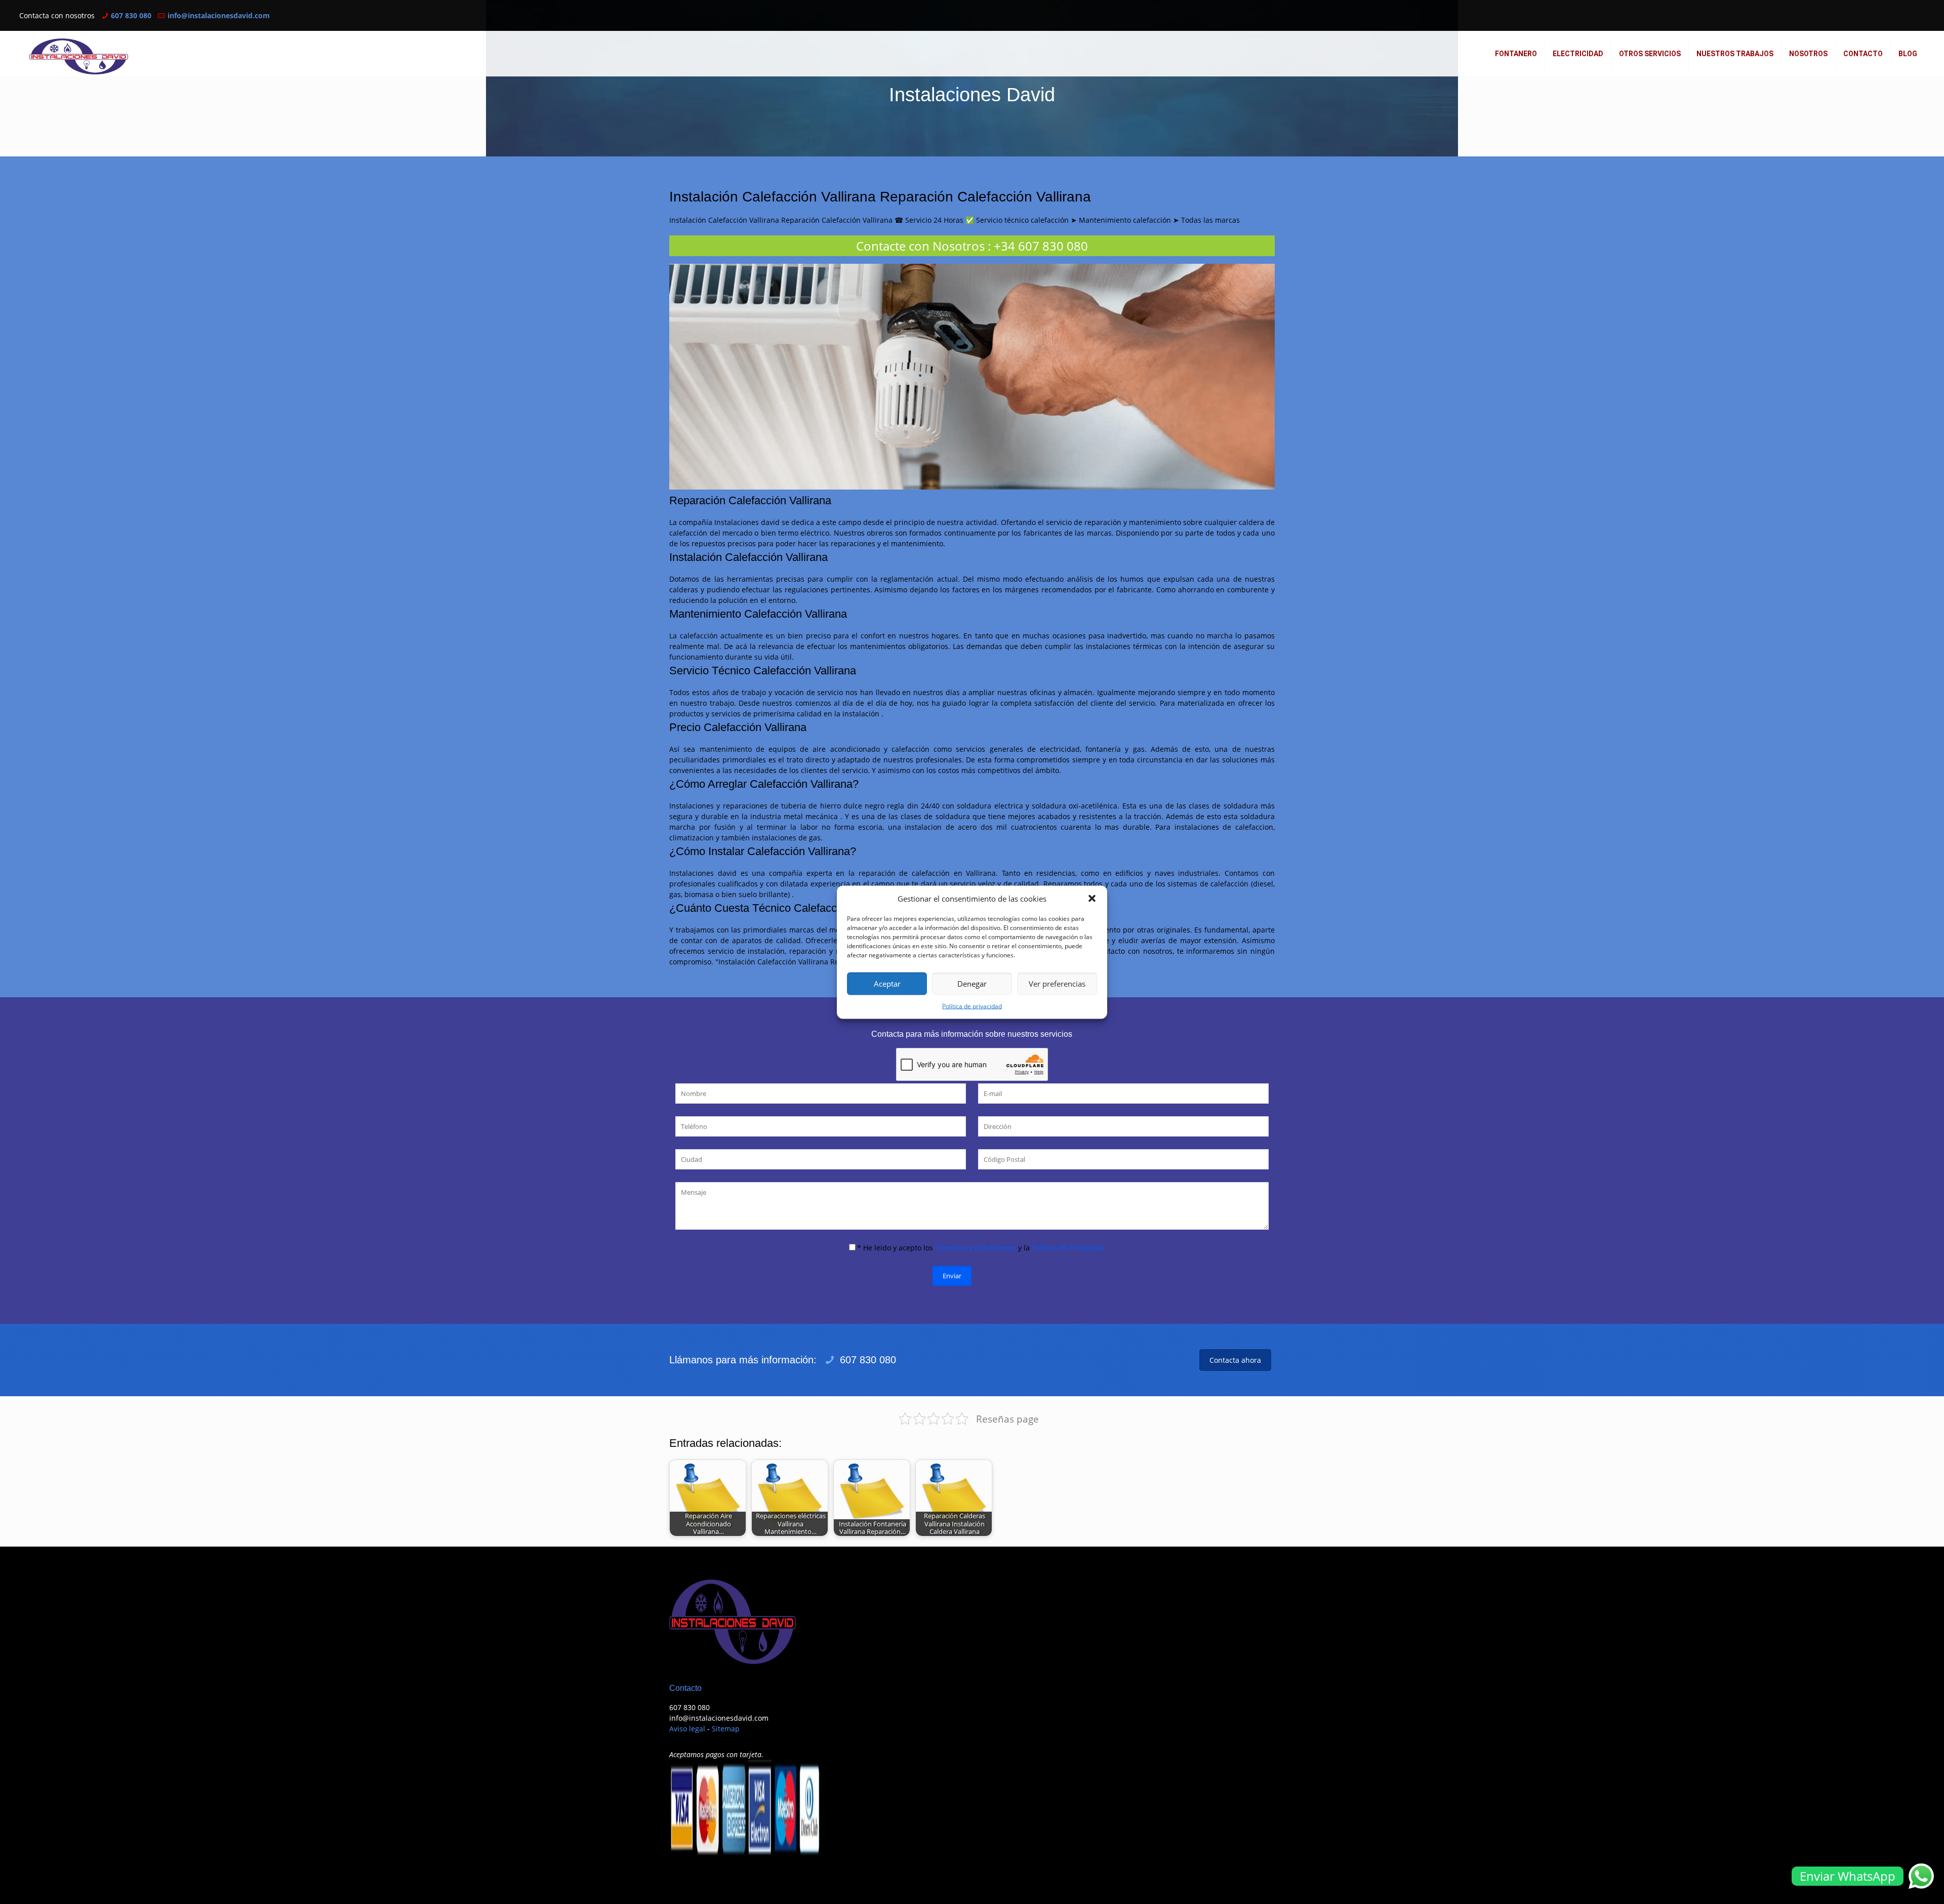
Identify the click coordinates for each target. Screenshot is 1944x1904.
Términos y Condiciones (976, 1248)
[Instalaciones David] (79, 56)
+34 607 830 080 (1041, 246)
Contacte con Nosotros (920, 246)
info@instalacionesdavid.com (219, 15)
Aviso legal (687, 1729)
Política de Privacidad (1068, 1248)
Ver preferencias (1057, 984)
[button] (1092, 899)
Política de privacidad (972, 1006)
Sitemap (726, 1729)
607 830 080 (131, 15)
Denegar (972, 984)
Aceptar (887, 984)
